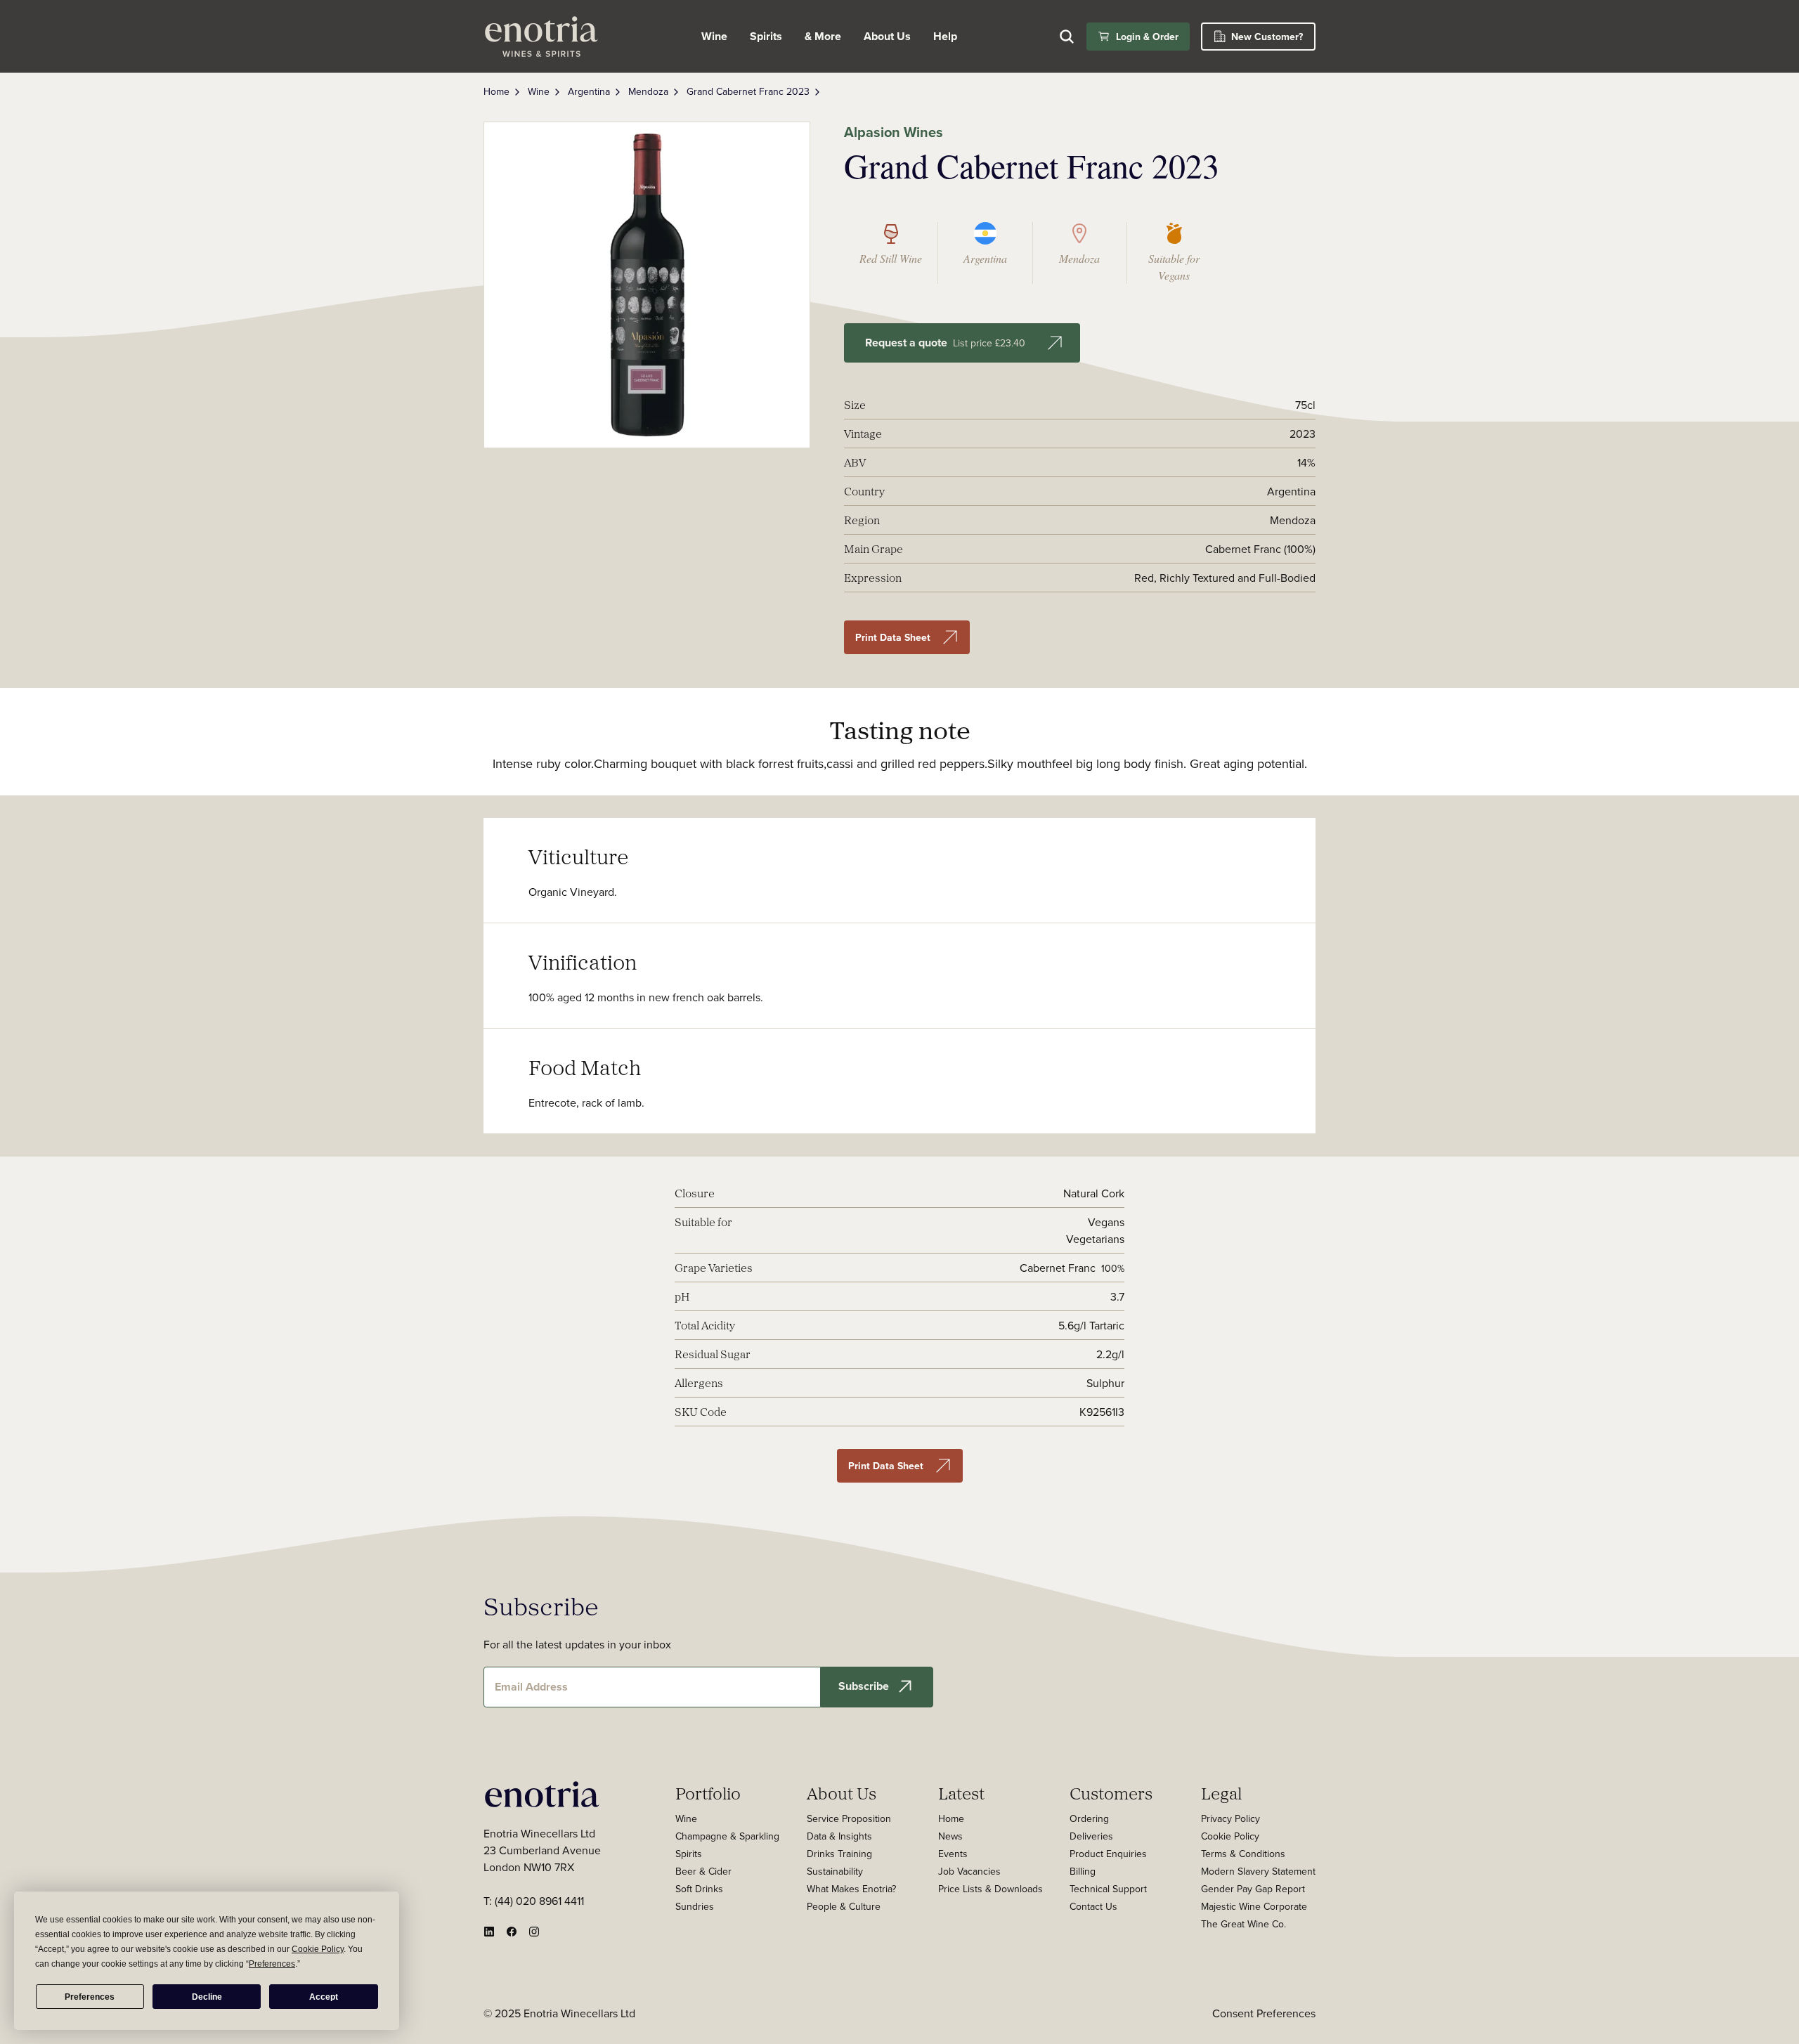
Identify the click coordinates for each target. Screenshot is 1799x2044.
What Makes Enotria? (851, 1889)
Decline (207, 1997)
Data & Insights (839, 1836)
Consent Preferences (1264, 2013)
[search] (1067, 37)
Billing (1083, 1871)
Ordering (1089, 1818)
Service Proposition (849, 1818)
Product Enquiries (1108, 1854)
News (950, 1836)
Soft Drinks (699, 1889)
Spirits (766, 36)
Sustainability (835, 1871)
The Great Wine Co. (1243, 1924)
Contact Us (1093, 1906)
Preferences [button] (272, 1964)
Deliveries (1091, 1836)
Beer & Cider (703, 1871)
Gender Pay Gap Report (1253, 1889)
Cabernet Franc (1058, 1268)
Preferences (90, 1997)
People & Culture (844, 1906)
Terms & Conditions (1243, 1854)
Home (496, 91)
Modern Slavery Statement (1258, 1871)
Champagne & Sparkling (727, 1836)
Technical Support (1108, 1889)
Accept (324, 1997)
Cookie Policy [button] (318, 1949)
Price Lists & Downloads (991, 1889)
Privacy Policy (1230, 1818)
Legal (1221, 1793)
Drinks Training (839, 1854)
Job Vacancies (969, 1871)
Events (953, 1854)
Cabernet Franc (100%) (1260, 549)
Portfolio (708, 1793)
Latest (961, 1793)
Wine (714, 36)
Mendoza (648, 91)
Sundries (695, 1906)
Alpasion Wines (894, 132)
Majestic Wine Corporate (1254, 1906)
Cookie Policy (1230, 1836)
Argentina (589, 91)
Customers (1111, 1793)
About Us (842, 1793)
